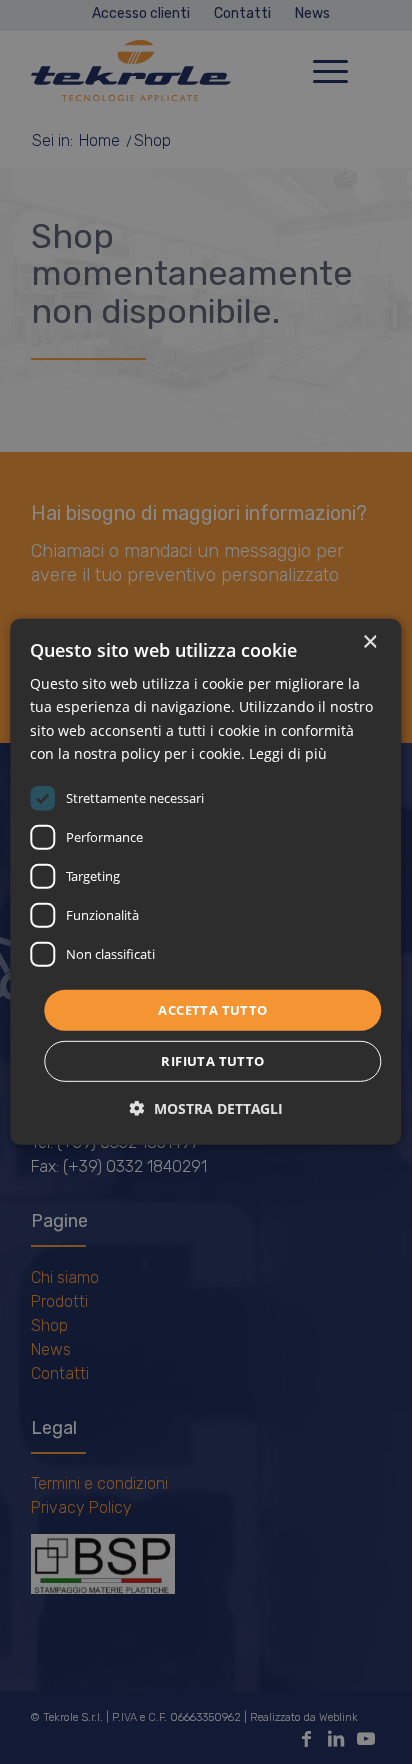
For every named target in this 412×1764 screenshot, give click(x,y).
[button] (206, 1108)
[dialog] (205, 882)
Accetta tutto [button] (212, 1010)
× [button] (369, 642)
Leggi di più (288, 752)
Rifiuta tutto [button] (212, 1061)
